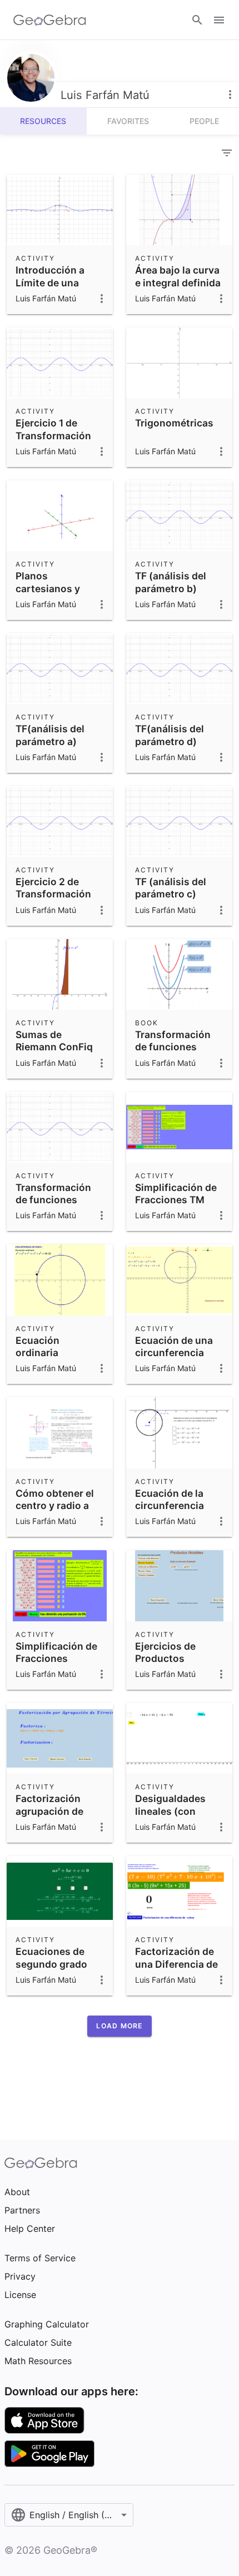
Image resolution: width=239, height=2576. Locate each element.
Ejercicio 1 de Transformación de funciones (53, 435)
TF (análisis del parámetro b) (171, 582)
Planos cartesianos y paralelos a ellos (54, 588)
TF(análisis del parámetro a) (50, 735)
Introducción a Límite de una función (50, 282)
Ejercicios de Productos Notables (165, 1659)
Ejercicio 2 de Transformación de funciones (53, 894)
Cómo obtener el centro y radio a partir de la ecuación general (56, 1512)
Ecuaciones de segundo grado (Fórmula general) (58, 1964)
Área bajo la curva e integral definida (178, 276)
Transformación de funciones (173, 1041)
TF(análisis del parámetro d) (170, 735)
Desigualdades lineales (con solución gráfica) (175, 1811)
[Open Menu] (219, 20)
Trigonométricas (174, 423)
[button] (119, 2026)
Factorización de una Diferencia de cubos (176, 1964)
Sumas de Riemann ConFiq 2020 (54, 1047)
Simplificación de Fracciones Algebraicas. (56, 1659)
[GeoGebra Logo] (50, 20)
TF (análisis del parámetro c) (171, 888)
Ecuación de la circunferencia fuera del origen (172, 1506)
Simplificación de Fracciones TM (176, 1193)
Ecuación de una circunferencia (174, 1346)
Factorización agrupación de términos (49, 1811)
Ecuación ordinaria (38, 1346)
